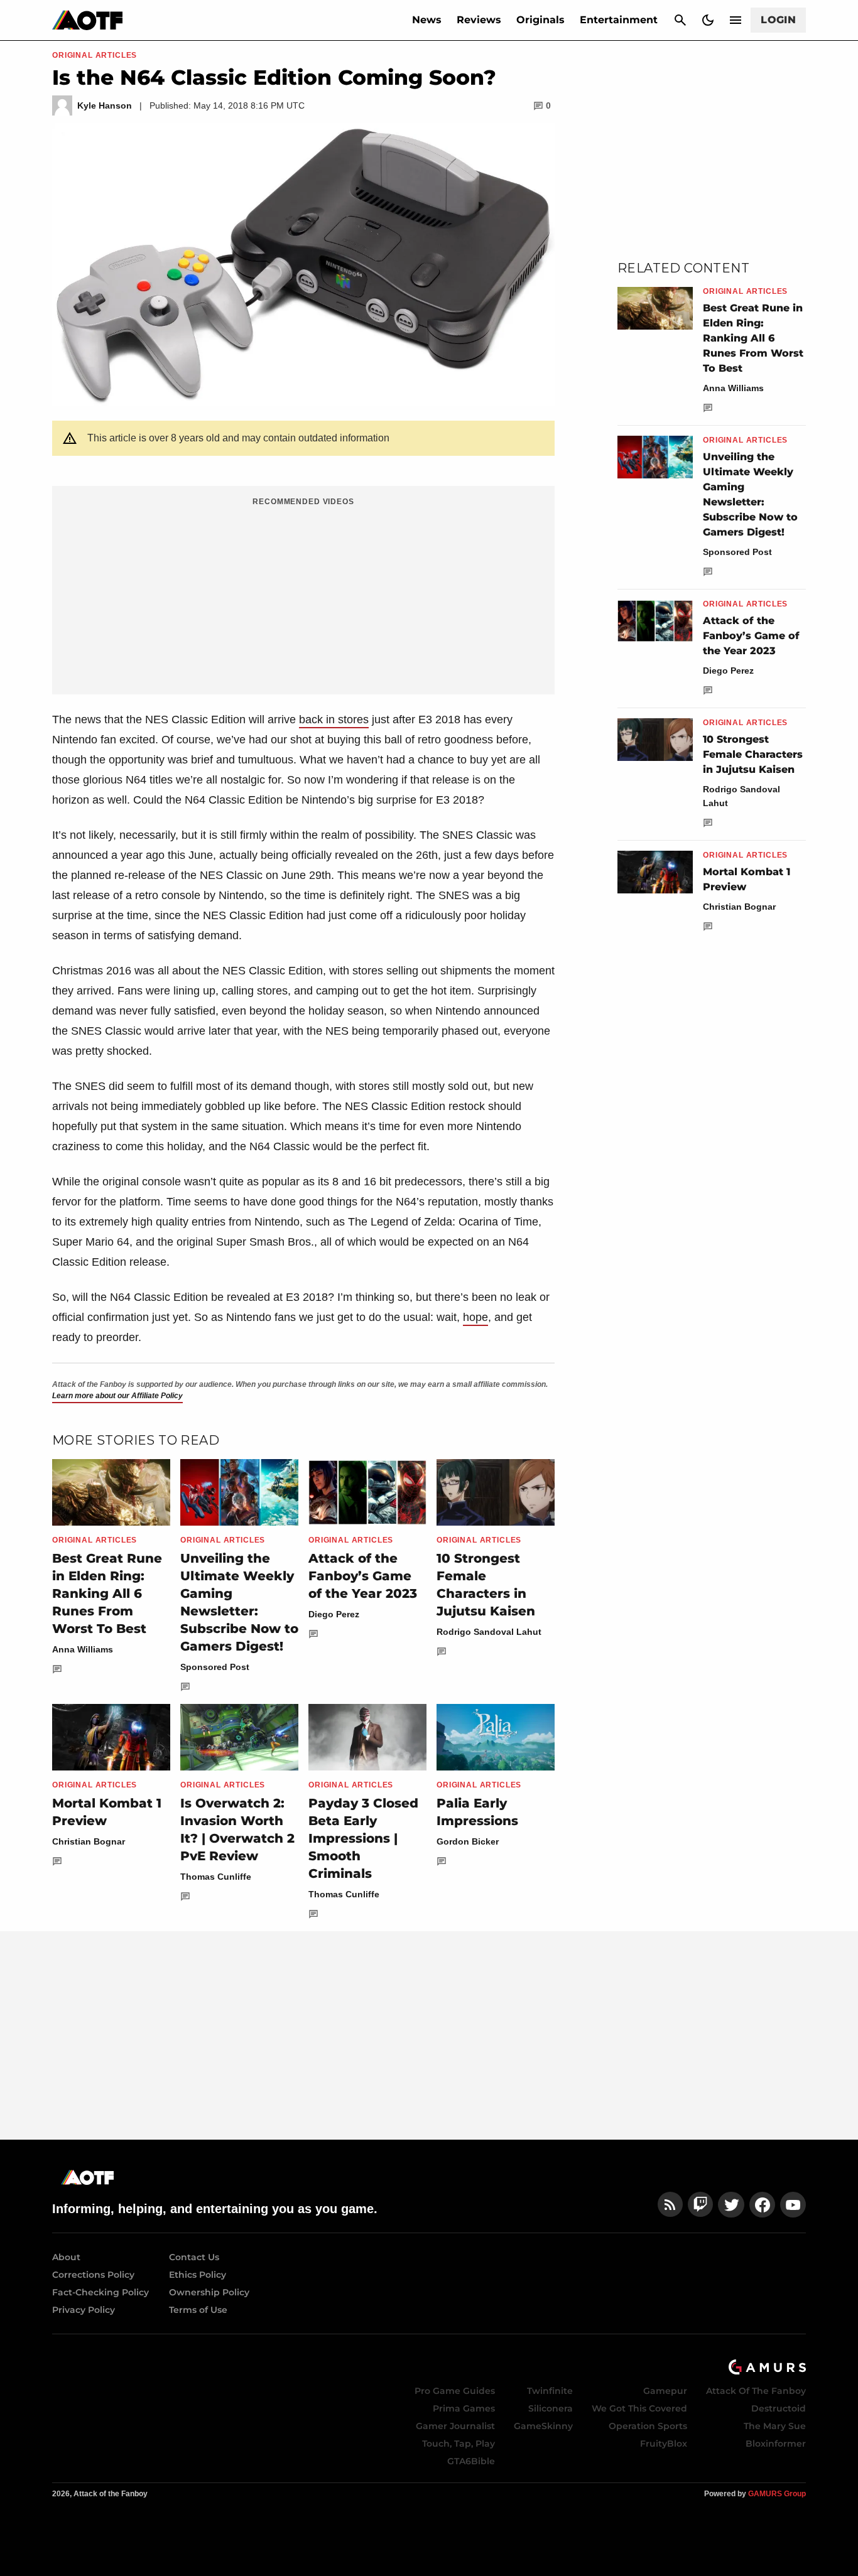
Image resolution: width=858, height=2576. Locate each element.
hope (475, 1317)
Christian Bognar (89, 1841)
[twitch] (700, 2205)
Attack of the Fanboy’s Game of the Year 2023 (363, 1576)
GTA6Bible (471, 2461)
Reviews (479, 20)
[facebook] (762, 2205)
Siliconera (551, 2408)
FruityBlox (664, 2444)
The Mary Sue (775, 2426)
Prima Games (464, 2408)
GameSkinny (543, 2426)
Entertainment (619, 20)
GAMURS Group (777, 2494)
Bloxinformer (776, 2444)
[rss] (670, 2205)
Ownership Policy (209, 2292)
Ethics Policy (198, 2275)
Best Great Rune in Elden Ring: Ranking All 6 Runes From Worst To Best (107, 1593)
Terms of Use (198, 2310)
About (66, 2257)
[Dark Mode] (708, 20)
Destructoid (779, 2408)
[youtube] (793, 2205)
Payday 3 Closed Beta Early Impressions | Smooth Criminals (363, 1838)
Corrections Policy (93, 2275)
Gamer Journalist (455, 2426)
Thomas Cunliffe (216, 1877)
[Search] (680, 20)
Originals (540, 20)
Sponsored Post (215, 1667)
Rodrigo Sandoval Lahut (489, 1632)
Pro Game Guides (455, 2391)
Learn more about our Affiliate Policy (117, 1396)
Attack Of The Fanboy (756, 2391)
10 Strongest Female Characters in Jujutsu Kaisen (753, 754)
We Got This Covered (639, 2408)
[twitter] (731, 2205)
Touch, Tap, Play (459, 2444)
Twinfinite (550, 2391)
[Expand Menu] (736, 20)
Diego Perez (334, 1614)
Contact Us (194, 2257)
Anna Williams (83, 1649)
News (427, 20)
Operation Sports (648, 2426)
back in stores (334, 719)
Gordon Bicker (468, 1841)
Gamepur (665, 2391)
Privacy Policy (84, 2310)
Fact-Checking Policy (100, 2292)
